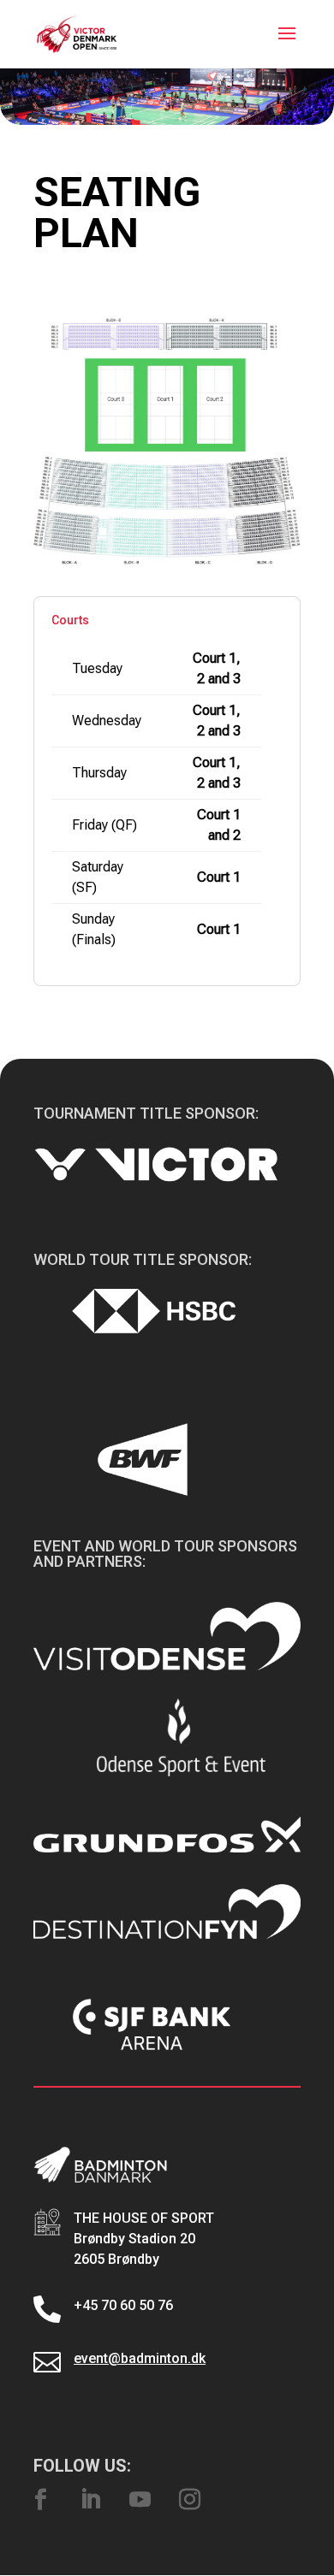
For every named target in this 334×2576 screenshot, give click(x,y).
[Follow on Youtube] (140, 2500)
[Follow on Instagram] (189, 2500)
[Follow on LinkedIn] (90, 2500)
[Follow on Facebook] (40, 2500)
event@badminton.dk (140, 2358)
